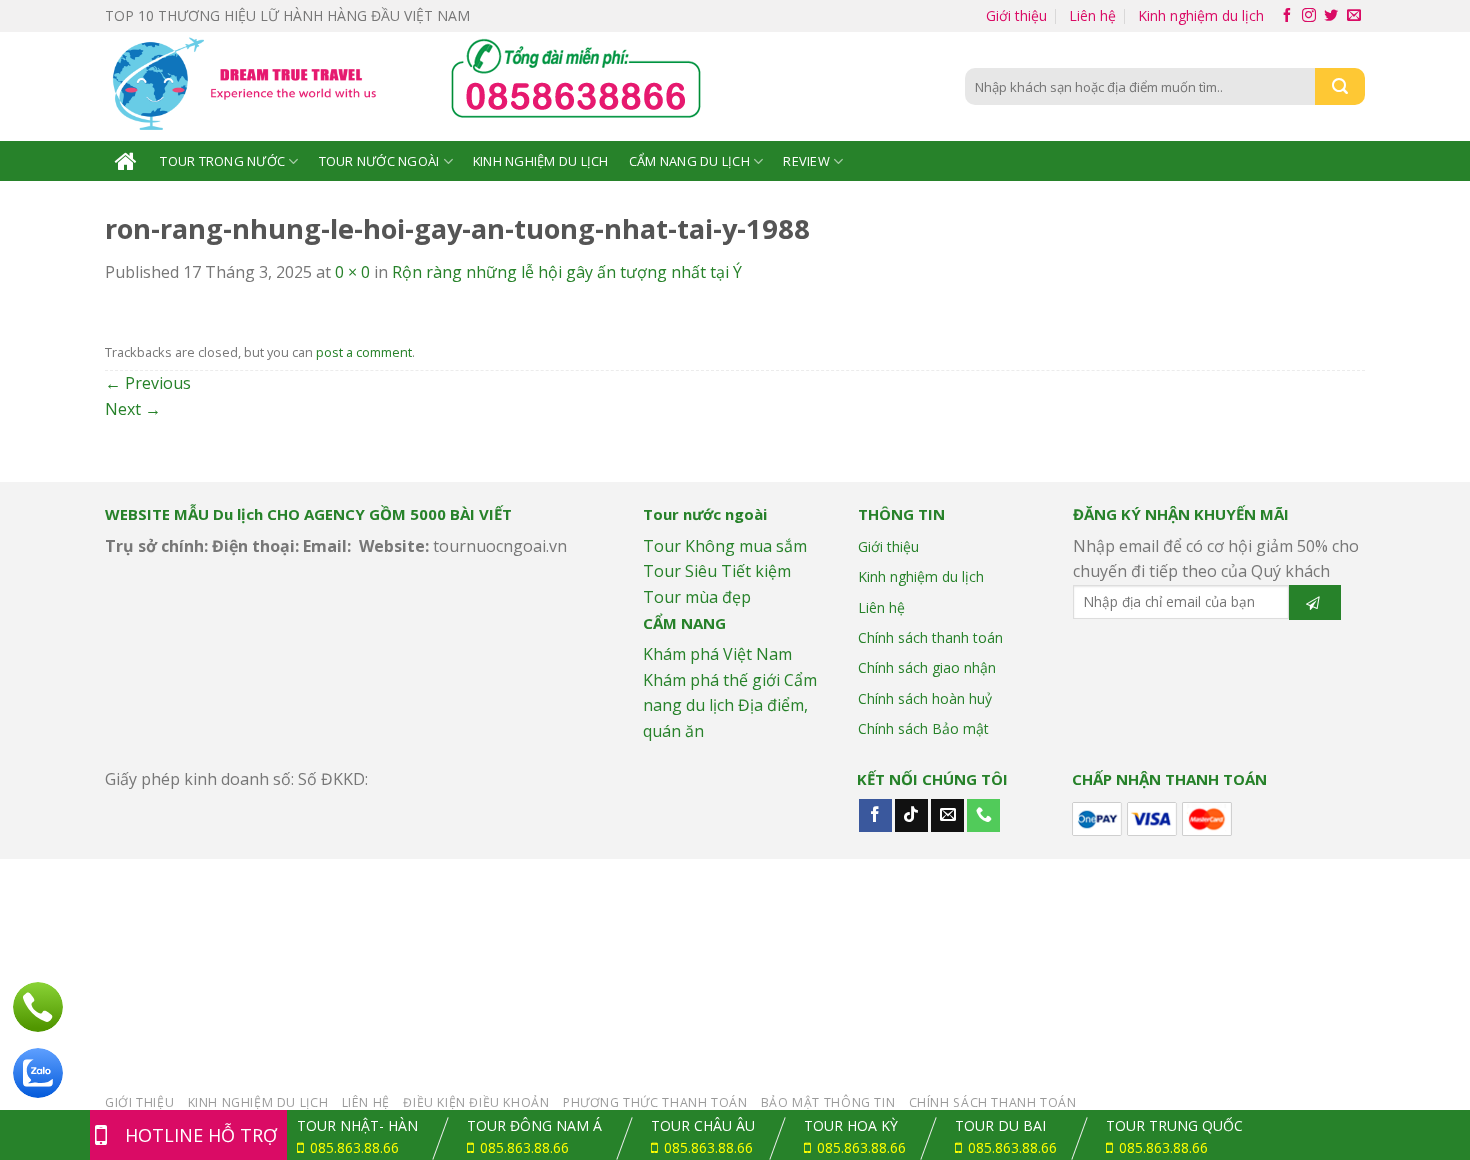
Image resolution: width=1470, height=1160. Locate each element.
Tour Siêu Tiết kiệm (717, 571)
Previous (148, 383)
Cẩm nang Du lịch (689, 161)
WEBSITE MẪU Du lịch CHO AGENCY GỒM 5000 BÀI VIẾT (308, 514)
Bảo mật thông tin (828, 1102)
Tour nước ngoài (379, 161)
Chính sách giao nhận (927, 667)
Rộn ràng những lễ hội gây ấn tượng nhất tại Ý (567, 272)
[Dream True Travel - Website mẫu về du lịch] (248, 86)
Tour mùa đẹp (697, 597)
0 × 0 (352, 272)
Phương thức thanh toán (655, 1102)
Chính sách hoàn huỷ (925, 698)
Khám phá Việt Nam (717, 654)
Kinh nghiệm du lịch (1201, 15)
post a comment (364, 352)
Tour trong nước (222, 161)
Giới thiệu (1016, 15)
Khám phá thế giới (711, 680)
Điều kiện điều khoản (476, 1102)
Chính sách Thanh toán (993, 1102)
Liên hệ (1092, 15)
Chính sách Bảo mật (923, 728)
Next (133, 409)
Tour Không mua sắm (725, 546)
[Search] (1340, 86)
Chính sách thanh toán (930, 637)
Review (806, 161)
